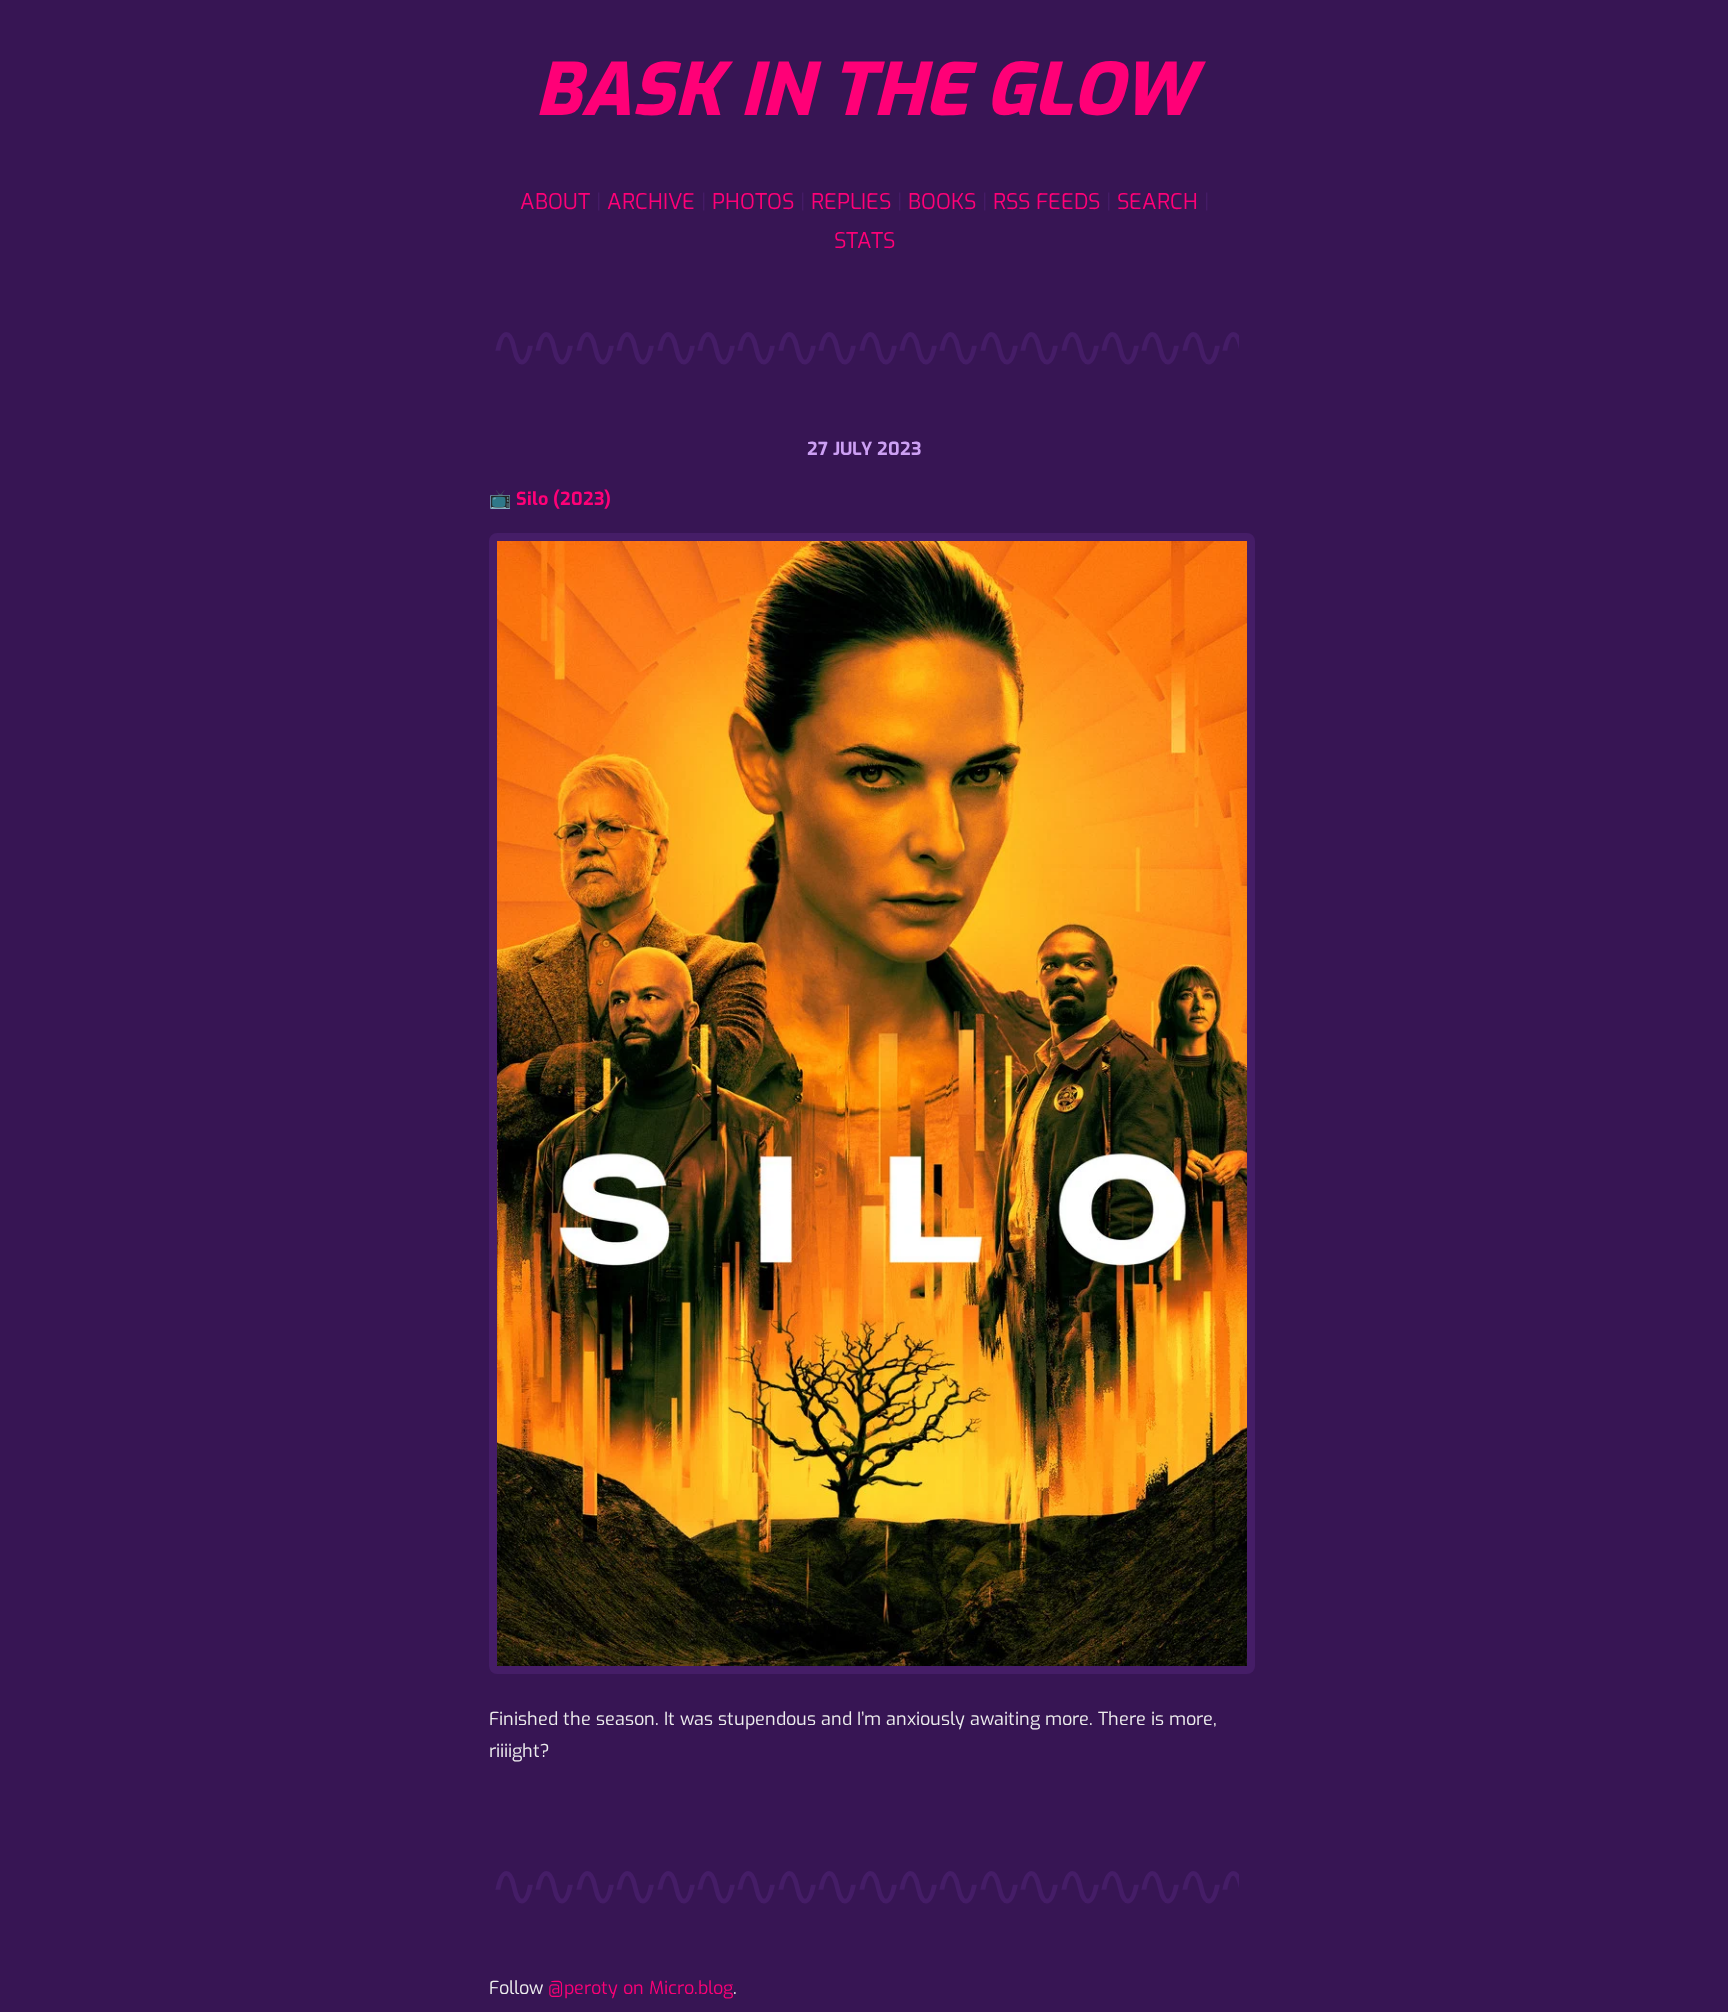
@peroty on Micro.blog (640, 1988)
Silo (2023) (563, 499)
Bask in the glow (864, 91)
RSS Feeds (1046, 201)
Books (942, 201)
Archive (651, 201)
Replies (851, 201)
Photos (753, 201)
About (555, 201)
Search (1157, 201)
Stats (864, 240)
